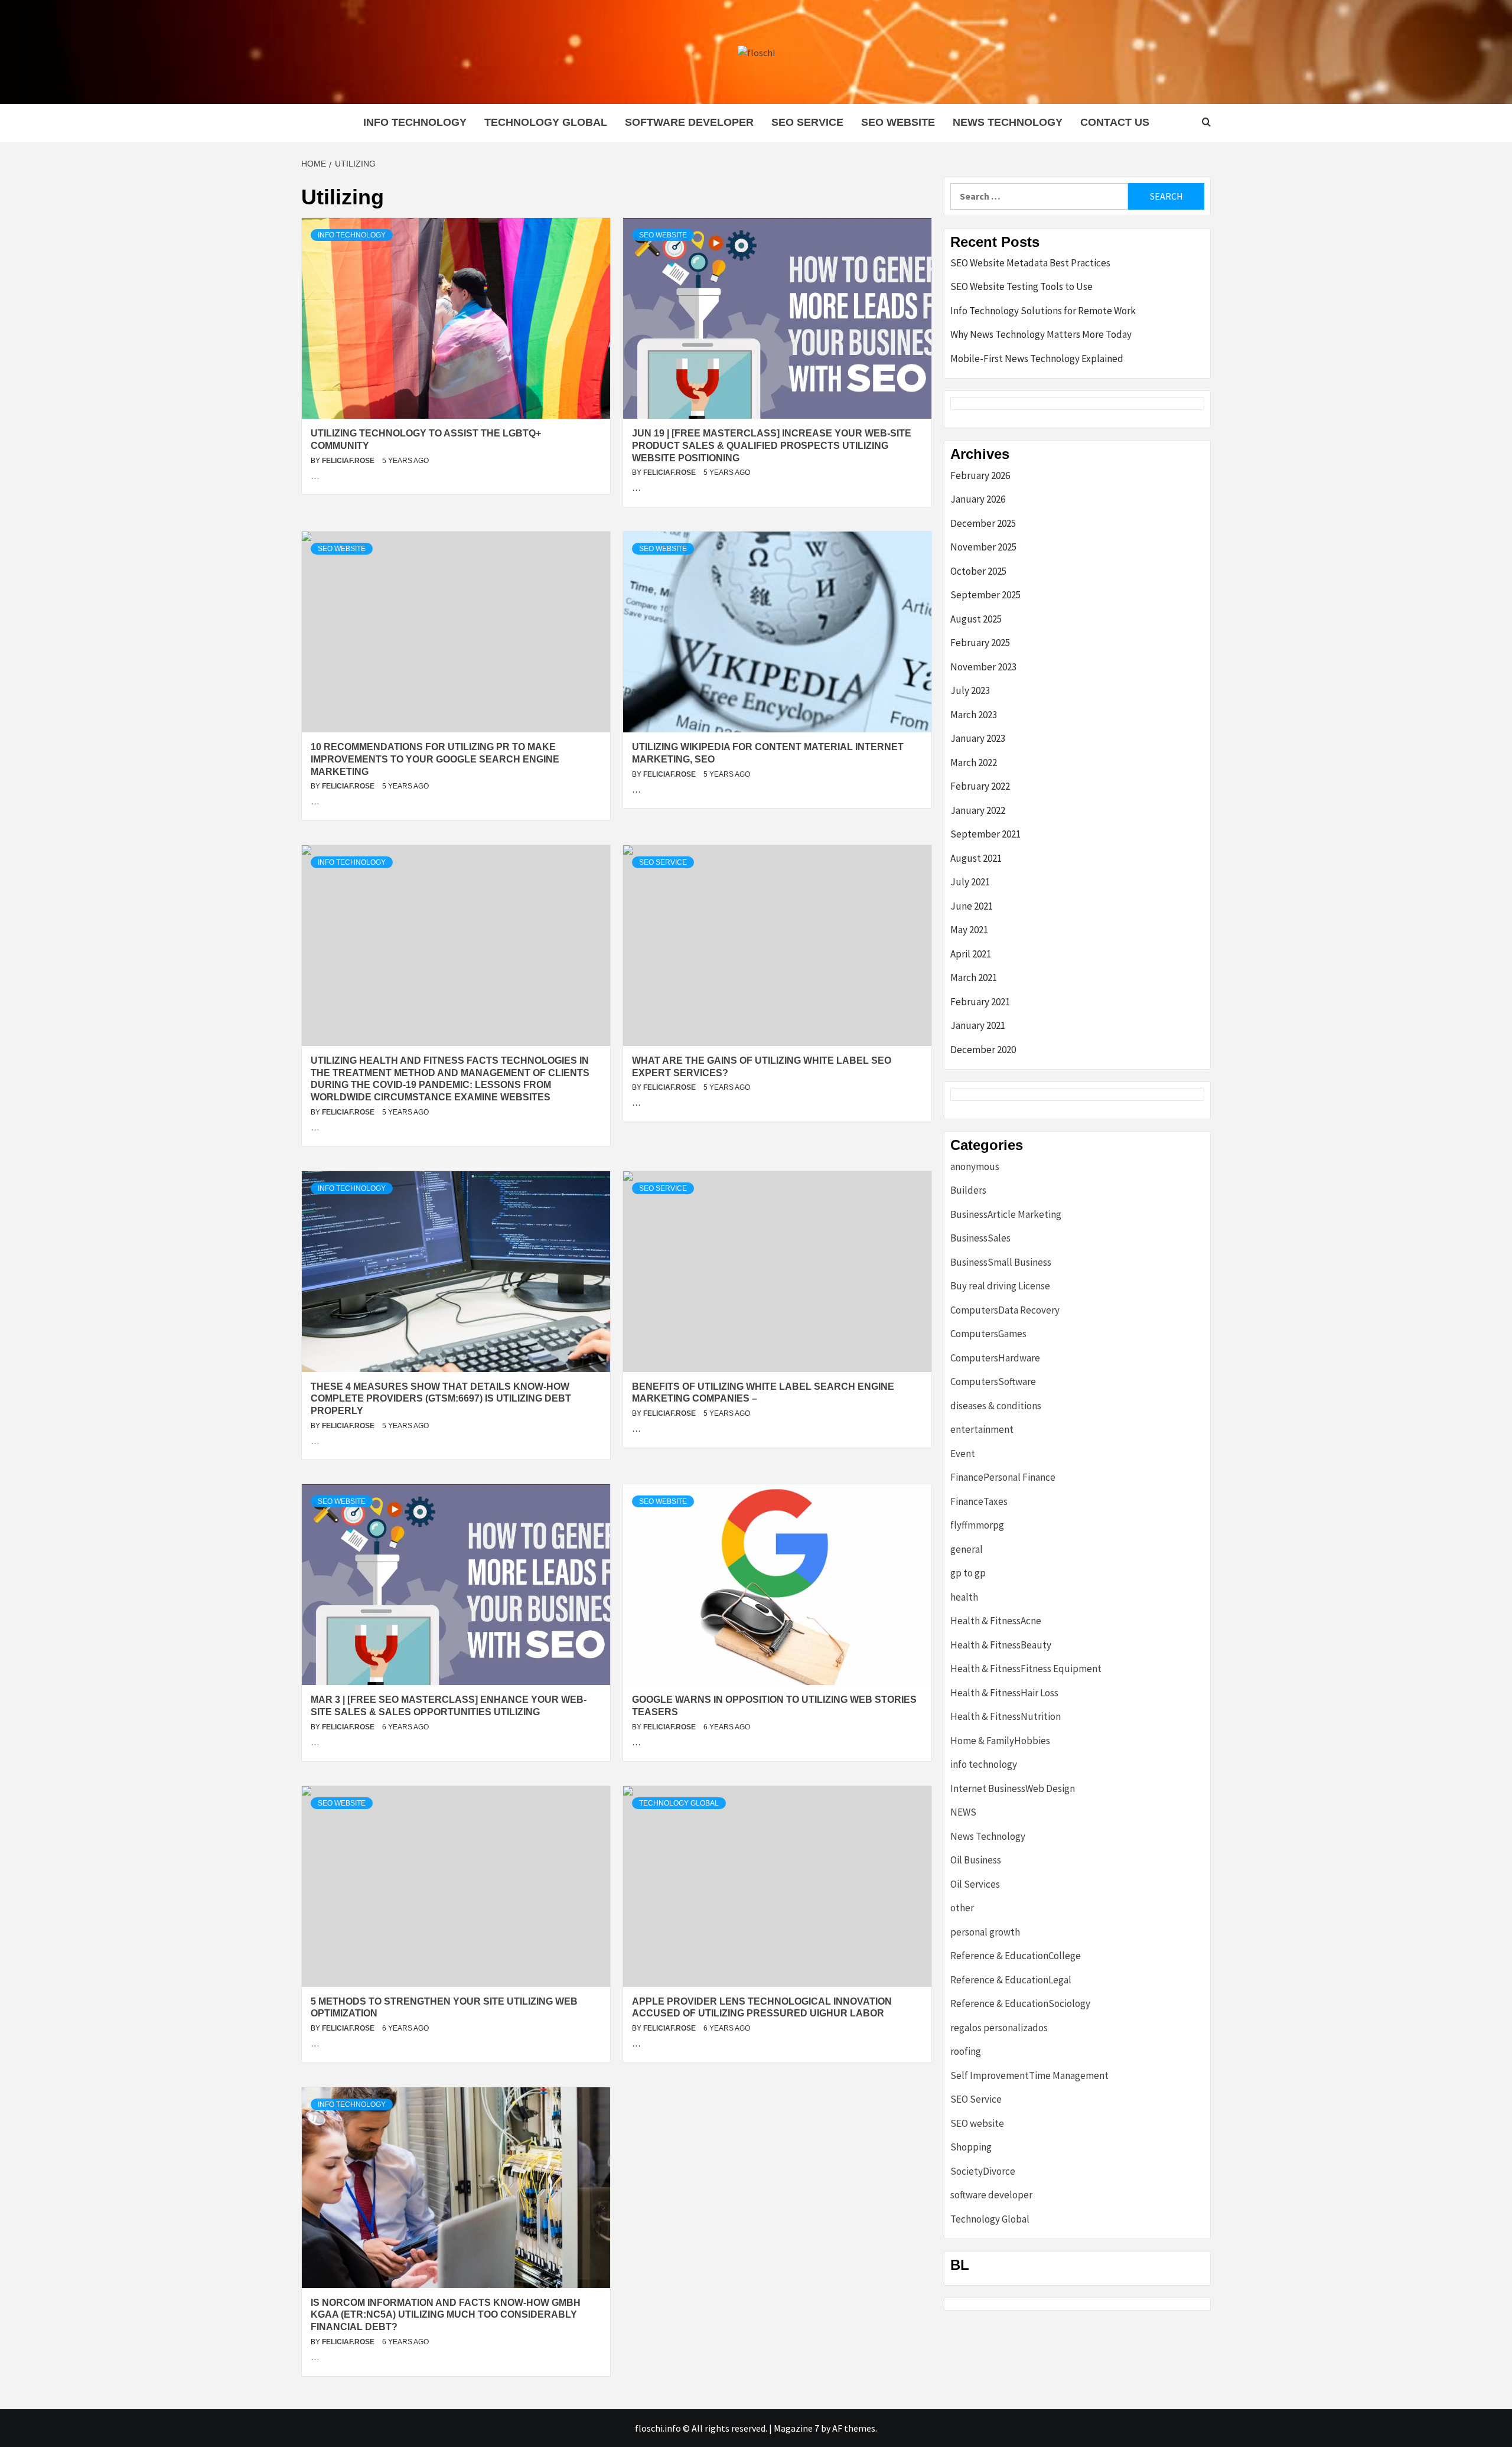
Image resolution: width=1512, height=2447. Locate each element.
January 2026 (978, 499)
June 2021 (972, 906)
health (964, 1597)
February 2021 (980, 1002)
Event (963, 1454)
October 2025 (978, 571)
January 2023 (978, 738)
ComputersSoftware (993, 1381)
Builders (968, 1190)
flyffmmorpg (977, 1525)
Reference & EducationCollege (1016, 1956)
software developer (689, 122)
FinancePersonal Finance (1003, 1477)
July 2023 (970, 690)
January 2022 (978, 810)
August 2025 (976, 619)
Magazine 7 (796, 2428)
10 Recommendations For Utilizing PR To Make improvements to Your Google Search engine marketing (435, 759)
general (967, 1549)
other (962, 1908)
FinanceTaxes (979, 1501)
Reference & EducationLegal (1011, 1980)
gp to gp (968, 1573)
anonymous (975, 1167)
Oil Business (976, 1860)
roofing (966, 2051)
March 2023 (974, 715)
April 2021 (971, 954)
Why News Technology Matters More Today (1041, 334)
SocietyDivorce (983, 2171)
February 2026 (980, 475)
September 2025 (985, 595)
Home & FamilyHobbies (1000, 1741)
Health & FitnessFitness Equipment (1026, 1669)
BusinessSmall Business (1001, 1262)
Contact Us (1115, 122)
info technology (415, 122)
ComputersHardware (995, 1358)
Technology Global (546, 122)
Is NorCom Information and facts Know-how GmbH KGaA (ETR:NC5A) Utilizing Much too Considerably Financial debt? (446, 2315)
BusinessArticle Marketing (1006, 1214)
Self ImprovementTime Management (1029, 2075)
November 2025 (983, 547)
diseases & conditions (996, 1406)
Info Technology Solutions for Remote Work (1043, 311)
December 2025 (983, 523)
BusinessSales (980, 1238)
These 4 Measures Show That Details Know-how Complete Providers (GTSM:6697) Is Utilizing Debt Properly (441, 1399)
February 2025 (980, 643)
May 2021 (969, 930)
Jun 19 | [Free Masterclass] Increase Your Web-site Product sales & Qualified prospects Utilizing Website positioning (772, 446)
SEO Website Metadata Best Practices (1030, 263)
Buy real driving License (1000, 1286)
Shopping (971, 2147)
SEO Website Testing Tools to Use (1021, 286)
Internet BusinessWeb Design (1013, 1788)
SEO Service (807, 122)
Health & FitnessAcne (996, 1621)
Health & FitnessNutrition (1006, 1716)
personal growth (985, 1932)
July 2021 (970, 882)
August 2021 (976, 858)
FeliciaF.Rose (349, 461)
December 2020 (983, 1050)
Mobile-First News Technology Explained (1037, 359)
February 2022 (980, 786)
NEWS (963, 1812)
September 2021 (985, 834)
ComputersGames (988, 1334)
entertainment (982, 1429)
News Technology (1008, 122)
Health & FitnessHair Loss (1004, 1693)
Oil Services (975, 1884)
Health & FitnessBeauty (1001, 1645)
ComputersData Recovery (1005, 1310)
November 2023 (983, 667)
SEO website (898, 122)
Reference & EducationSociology (1020, 2003)
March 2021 (974, 978)
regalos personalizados (999, 2028)
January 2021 (978, 1025)
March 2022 (974, 763)
